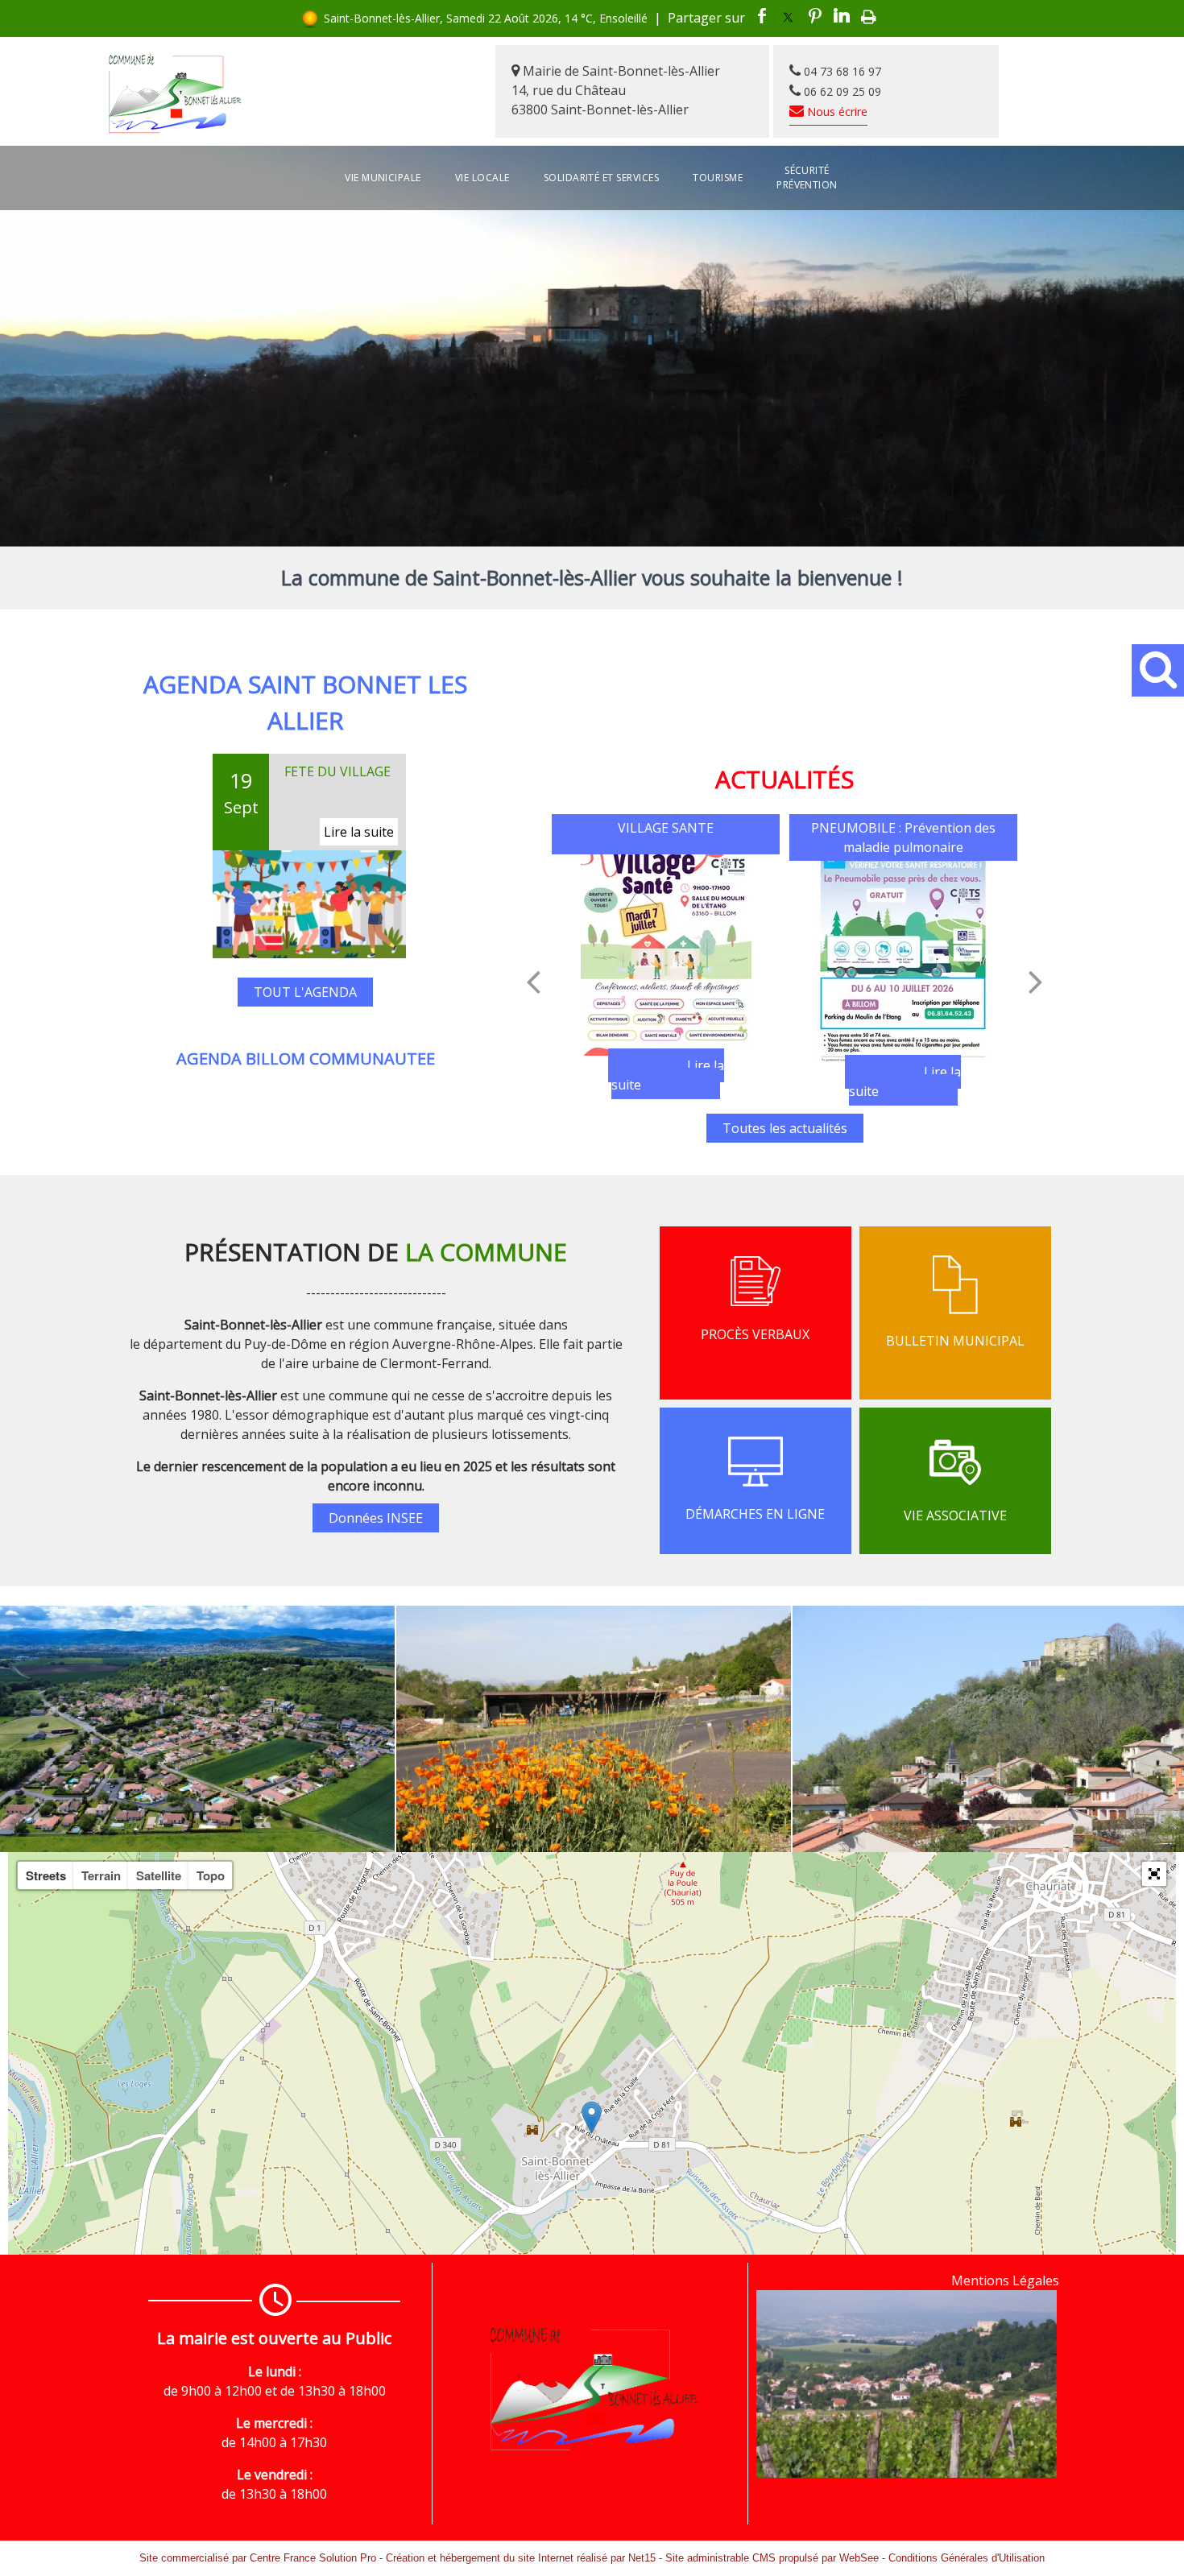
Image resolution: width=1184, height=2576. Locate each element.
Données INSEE (376, 1518)
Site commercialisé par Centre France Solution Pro (258, 2558)
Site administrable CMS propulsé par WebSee (772, 2558)
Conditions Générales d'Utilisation (967, 2558)
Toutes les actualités (785, 1128)
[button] (1154, 1874)
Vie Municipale (383, 178)
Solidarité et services (602, 178)
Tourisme (718, 178)
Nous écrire (836, 112)
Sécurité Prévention (807, 178)
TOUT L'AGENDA (305, 879)
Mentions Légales (1005, 2280)
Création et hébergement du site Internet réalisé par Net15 (521, 2558)
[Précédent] (533, 982)
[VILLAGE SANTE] (666, 955)
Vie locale (482, 178)
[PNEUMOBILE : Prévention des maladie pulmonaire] (903, 961)
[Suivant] (1036, 982)
